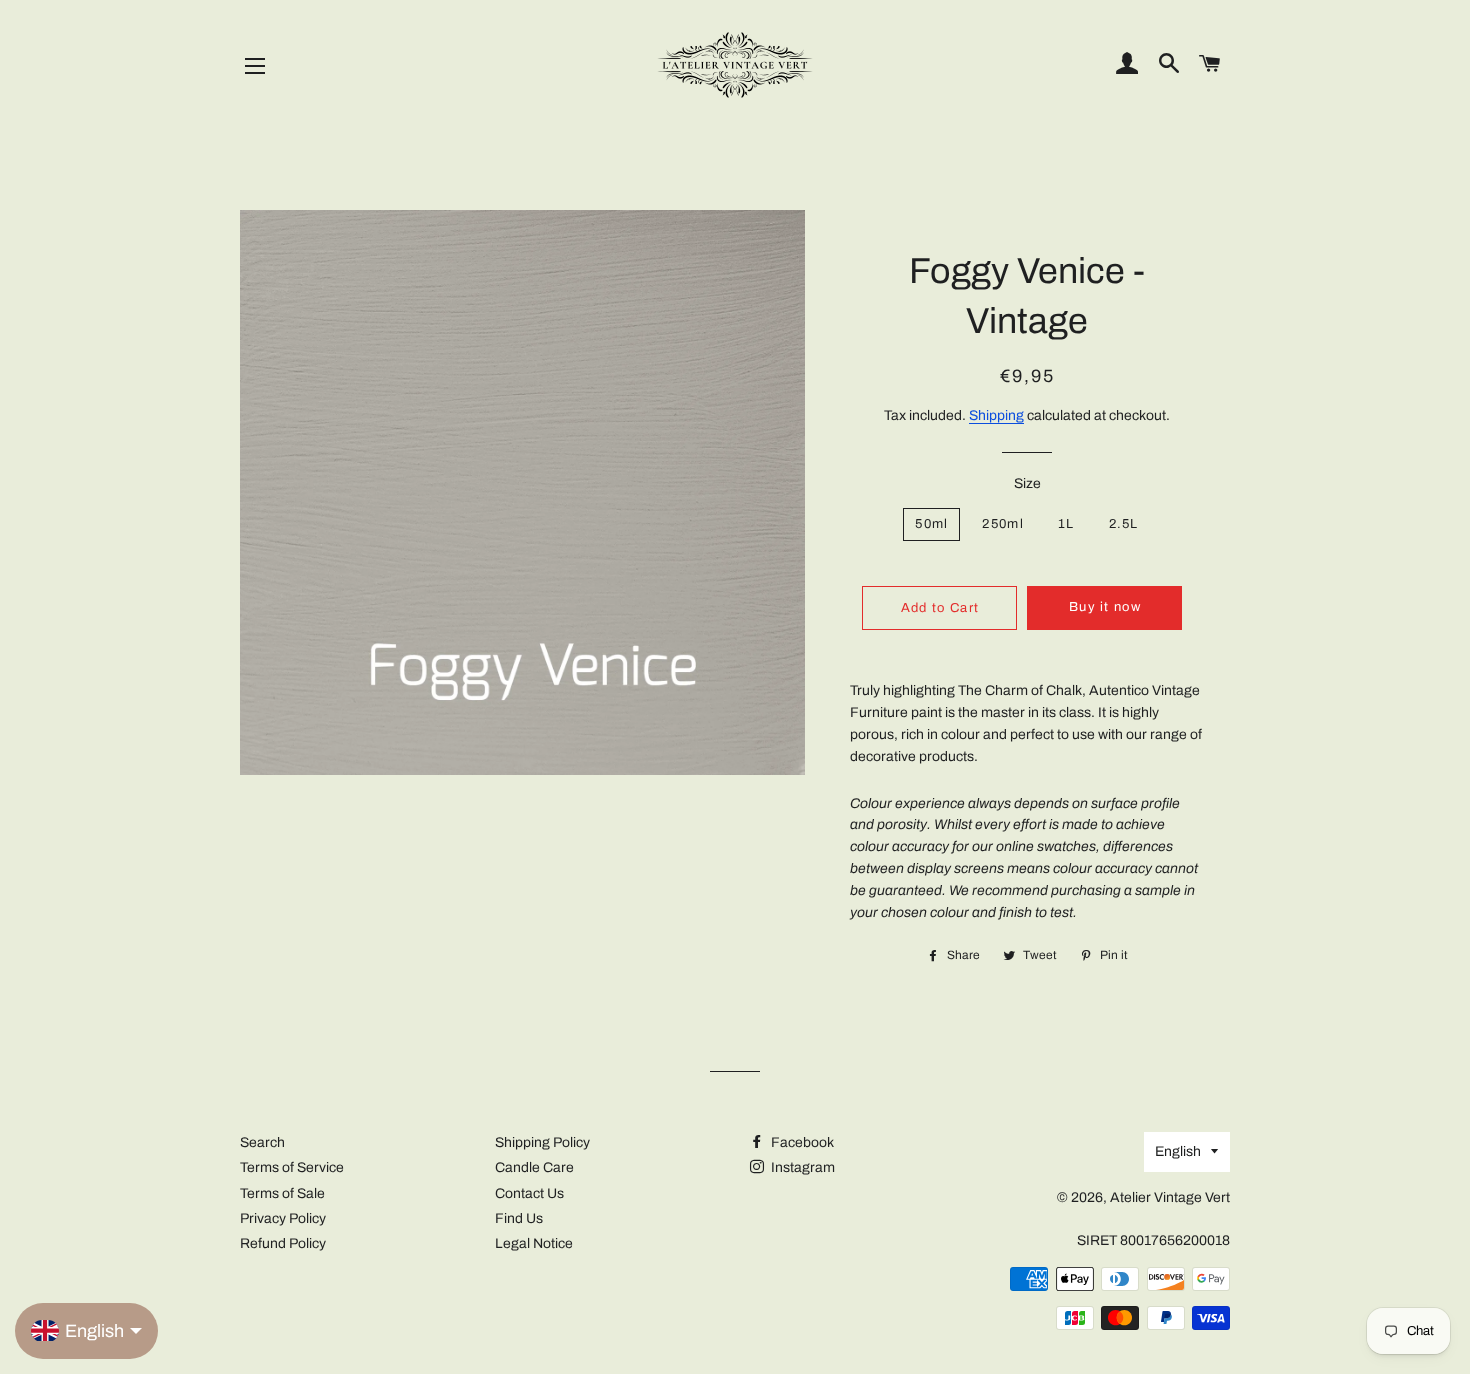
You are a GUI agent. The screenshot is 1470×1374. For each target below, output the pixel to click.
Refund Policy (283, 1243)
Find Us (519, 1218)
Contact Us (529, 1193)
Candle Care (534, 1167)
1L (1066, 524)
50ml (931, 524)
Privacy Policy (283, 1218)
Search (262, 1142)
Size (1027, 483)
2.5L (1124, 524)
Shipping (996, 415)
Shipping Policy (542, 1142)
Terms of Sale (282, 1193)
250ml (1003, 524)
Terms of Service (292, 1167)
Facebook (801, 1142)
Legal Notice (534, 1243)
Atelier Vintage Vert (1170, 1197)
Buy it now (1105, 607)
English (1178, 1151)
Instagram (801, 1167)
